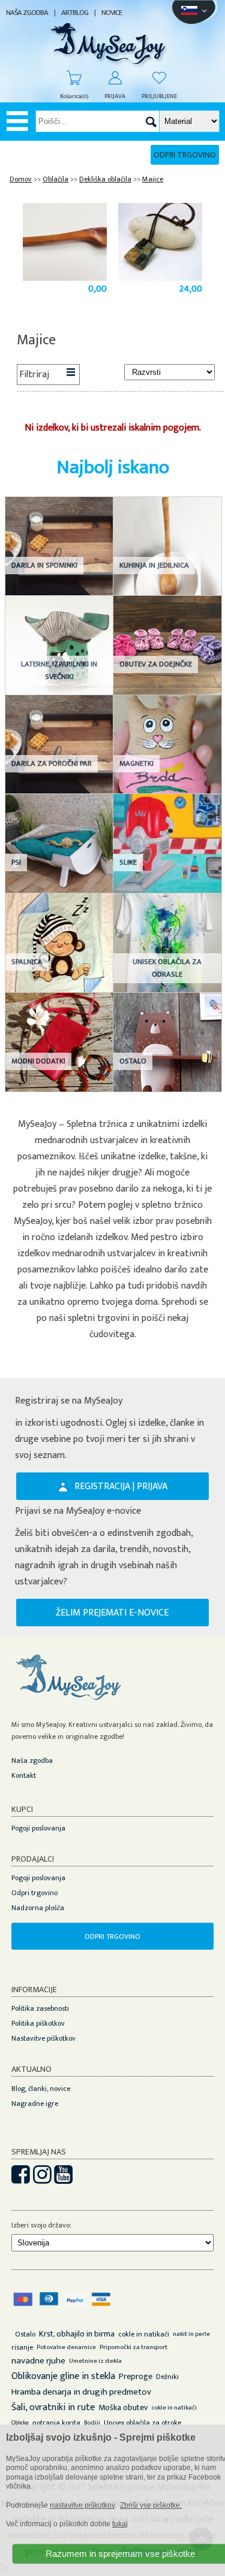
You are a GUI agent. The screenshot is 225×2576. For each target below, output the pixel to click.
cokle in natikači (144, 2334)
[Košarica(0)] (68, 78)
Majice (153, 179)
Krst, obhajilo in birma (77, 2334)
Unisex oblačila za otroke (142, 2423)
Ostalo (25, 2334)
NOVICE (112, 13)
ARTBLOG (75, 13)
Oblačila (55, 179)
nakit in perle (191, 2334)
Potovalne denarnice (66, 2347)
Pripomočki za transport (133, 2347)
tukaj (120, 2524)
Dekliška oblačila (105, 179)
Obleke (20, 2423)
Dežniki (167, 2377)
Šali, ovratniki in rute (53, 2407)
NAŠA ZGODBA (27, 13)
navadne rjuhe (38, 2361)
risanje (22, 2347)
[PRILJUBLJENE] (154, 78)
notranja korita (56, 2423)
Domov (21, 179)
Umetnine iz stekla (95, 2361)
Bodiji (92, 2423)
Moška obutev (123, 2407)
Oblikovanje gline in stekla (63, 2376)
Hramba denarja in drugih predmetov (81, 2392)
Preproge (136, 2376)
